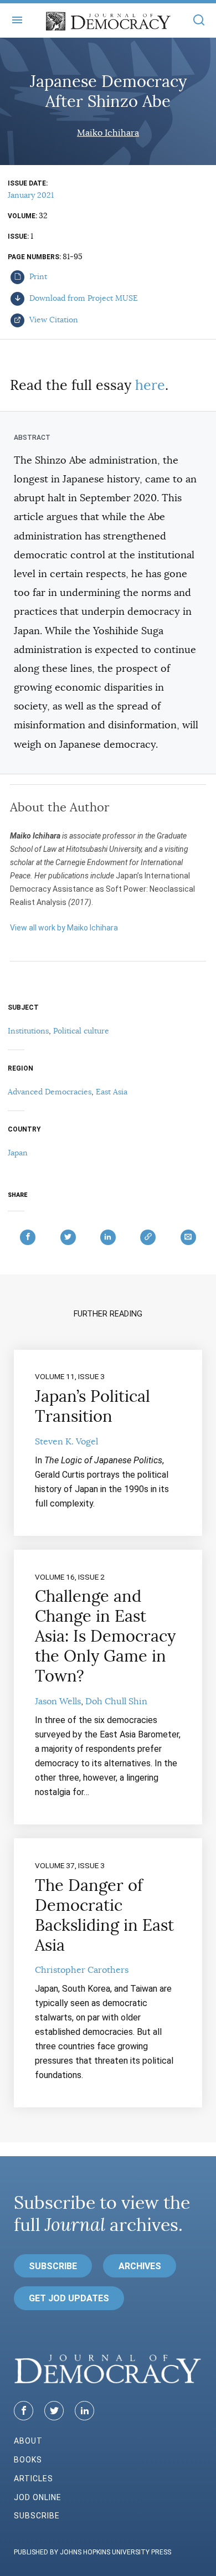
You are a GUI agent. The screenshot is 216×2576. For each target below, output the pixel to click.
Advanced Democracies (50, 1092)
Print (37, 276)
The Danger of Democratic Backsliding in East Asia (104, 1915)
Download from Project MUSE (83, 298)
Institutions (28, 1031)
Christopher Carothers (82, 1970)
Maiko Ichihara (108, 133)
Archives (140, 2266)
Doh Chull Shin (116, 1701)
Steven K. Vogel (66, 1442)
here (150, 385)
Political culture (81, 1031)
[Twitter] (54, 2411)
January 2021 (31, 195)
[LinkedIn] (84, 2411)
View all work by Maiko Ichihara (64, 928)
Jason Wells (58, 1701)
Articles (34, 2479)
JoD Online (38, 2497)
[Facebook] (24, 2411)
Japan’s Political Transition (92, 1406)
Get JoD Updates (69, 2298)
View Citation (53, 320)
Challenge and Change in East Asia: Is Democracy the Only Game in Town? (105, 1636)
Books (28, 2460)
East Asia (112, 1092)
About (28, 2441)
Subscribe (53, 2266)
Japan (18, 1153)
